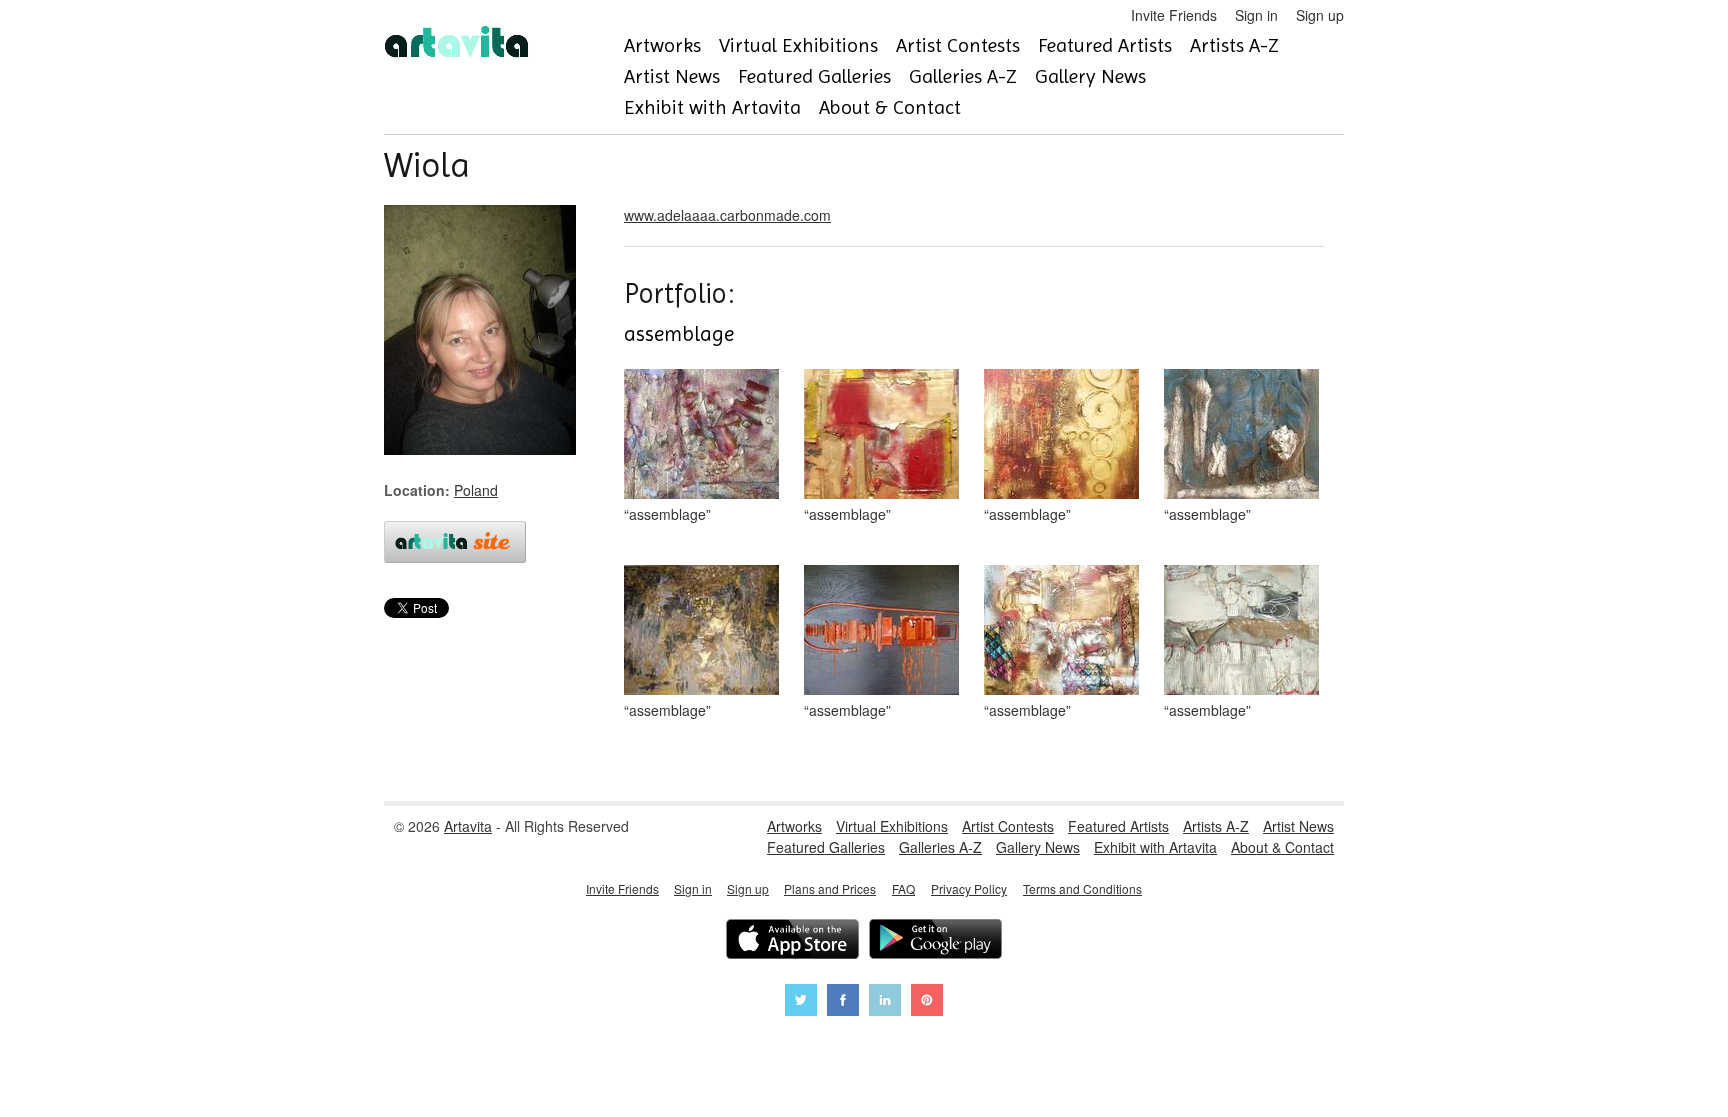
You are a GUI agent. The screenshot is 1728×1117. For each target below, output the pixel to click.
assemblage (679, 334)
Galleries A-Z (963, 76)
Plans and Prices (830, 888)
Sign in (1256, 15)
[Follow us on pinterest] (927, 1002)
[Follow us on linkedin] (885, 1002)
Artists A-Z (1234, 45)
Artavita (468, 826)
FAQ (903, 888)
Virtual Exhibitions (798, 45)
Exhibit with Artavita (712, 107)
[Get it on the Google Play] (935, 941)
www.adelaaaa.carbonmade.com (727, 215)
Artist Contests (958, 45)
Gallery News (1090, 76)
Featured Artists (1105, 45)
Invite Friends (1174, 15)
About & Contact (890, 107)
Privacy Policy (969, 888)
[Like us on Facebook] (843, 1002)
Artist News (672, 76)
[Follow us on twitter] (801, 1002)
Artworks (662, 45)
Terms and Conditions (1082, 888)
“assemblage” (667, 514)
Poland (476, 490)
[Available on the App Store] (792, 941)
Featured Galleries (814, 76)
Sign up (1320, 15)
